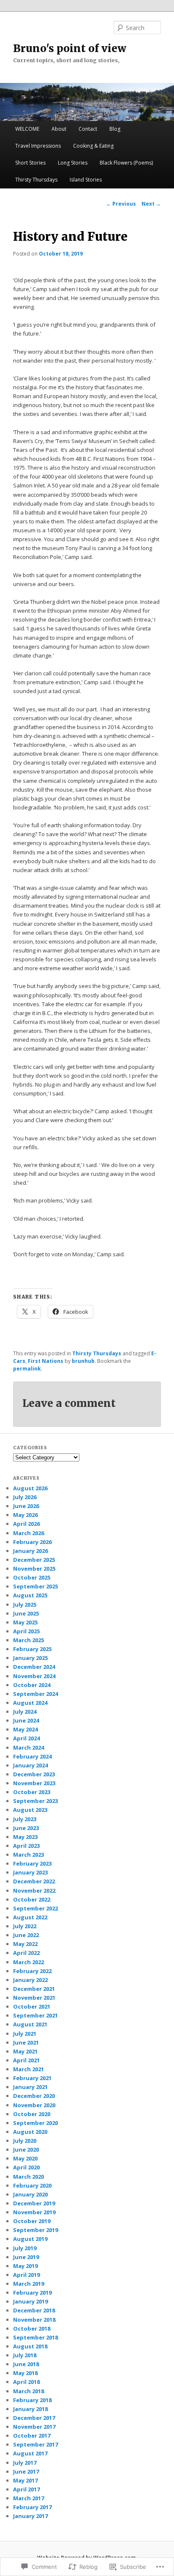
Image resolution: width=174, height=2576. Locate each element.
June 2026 (26, 1506)
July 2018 (25, 2355)
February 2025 (32, 1649)
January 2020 (30, 2194)
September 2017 (35, 2444)
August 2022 (30, 1917)
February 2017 (32, 2507)
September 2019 (35, 2230)
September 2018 (35, 2337)
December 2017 (34, 2418)
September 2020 (35, 2123)
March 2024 (29, 1748)
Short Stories (30, 163)
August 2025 (30, 1595)
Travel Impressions (38, 146)
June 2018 (26, 2364)
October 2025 (32, 1577)
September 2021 (35, 2015)
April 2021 (26, 2060)
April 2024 (26, 1738)
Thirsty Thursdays (36, 180)
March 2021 (29, 2069)
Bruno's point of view (70, 48)
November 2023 (34, 1783)
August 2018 (30, 2346)
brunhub (83, 1361)
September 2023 (35, 1801)
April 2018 (26, 2382)
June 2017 (26, 2471)
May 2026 (25, 1515)
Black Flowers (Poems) (126, 163)
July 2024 (25, 1712)
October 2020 (32, 2114)
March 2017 (29, 2498)
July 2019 (25, 2248)
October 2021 (32, 2006)
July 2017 (25, 2463)
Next (151, 204)
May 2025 (25, 1622)
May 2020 (25, 2158)
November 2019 (34, 2212)
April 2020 (26, 2167)
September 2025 (35, 1586)
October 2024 (32, 1685)
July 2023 (25, 1819)
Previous (121, 204)
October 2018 (32, 2328)
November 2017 (34, 2427)
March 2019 (29, 2284)
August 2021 (30, 2024)
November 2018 (34, 2320)
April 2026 (26, 1524)
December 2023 (34, 1774)
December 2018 (34, 2310)
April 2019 (26, 2275)
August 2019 (30, 2239)
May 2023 (25, 1837)
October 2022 (32, 1899)
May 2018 (25, 2373)
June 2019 (26, 2257)
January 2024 (30, 1765)
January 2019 (30, 2301)
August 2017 (30, 2453)
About (59, 129)
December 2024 (34, 1667)
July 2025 (25, 1604)
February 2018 (32, 2400)
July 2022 (25, 1926)
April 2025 (26, 1631)
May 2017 (25, 2480)
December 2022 (34, 1881)
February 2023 (32, 1863)
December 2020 (34, 2096)
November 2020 (34, 2105)
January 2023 (30, 1872)
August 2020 (30, 2132)
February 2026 (32, 1542)
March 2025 (29, 1640)
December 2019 (34, 2203)
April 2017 (26, 2489)
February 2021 (32, 2078)
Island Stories (86, 180)
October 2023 (32, 1792)
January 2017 (30, 2516)
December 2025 (34, 1560)
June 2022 (26, 1935)
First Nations (46, 1361)
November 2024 (34, 1676)
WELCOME (27, 129)
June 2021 (26, 2042)
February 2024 (32, 1756)
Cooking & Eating (93, 146)
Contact (88, 129)
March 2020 (29, 2177)
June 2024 (26, 1720)
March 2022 (29, 1962)
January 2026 (30, 1551)
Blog (115, 129)
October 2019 (32, 2221)
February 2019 (32, 2293)
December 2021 (34, 1989)
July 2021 (25, 2034)
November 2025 (34, 1569)
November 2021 (34, 1998)
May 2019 (25, 2266)
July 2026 (25, 1497)
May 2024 (25, 1729)
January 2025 (30, 1658)
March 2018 (29, 2391)
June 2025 (26, 1613)
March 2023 (29, 1855)
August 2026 (30, 1488)
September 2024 (35, 1694)
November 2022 (34, 1891)
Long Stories (73, 163)
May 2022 (25, 1944)
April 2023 (26, 1846)
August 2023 (30, 1810)
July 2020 (25, 2141)
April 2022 (26, 1953)
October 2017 (32, 2436)
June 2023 (26, 1828)
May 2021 (25, 2051)
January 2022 (30, 1980)
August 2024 (30, 1703)
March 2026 (29, 1533)
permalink (27, 1369)
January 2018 (30, 2409)
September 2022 (35, 1908)
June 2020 (26, 2149)
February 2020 (32, 2185)
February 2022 (32, 1971)
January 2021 (30, 2087)
